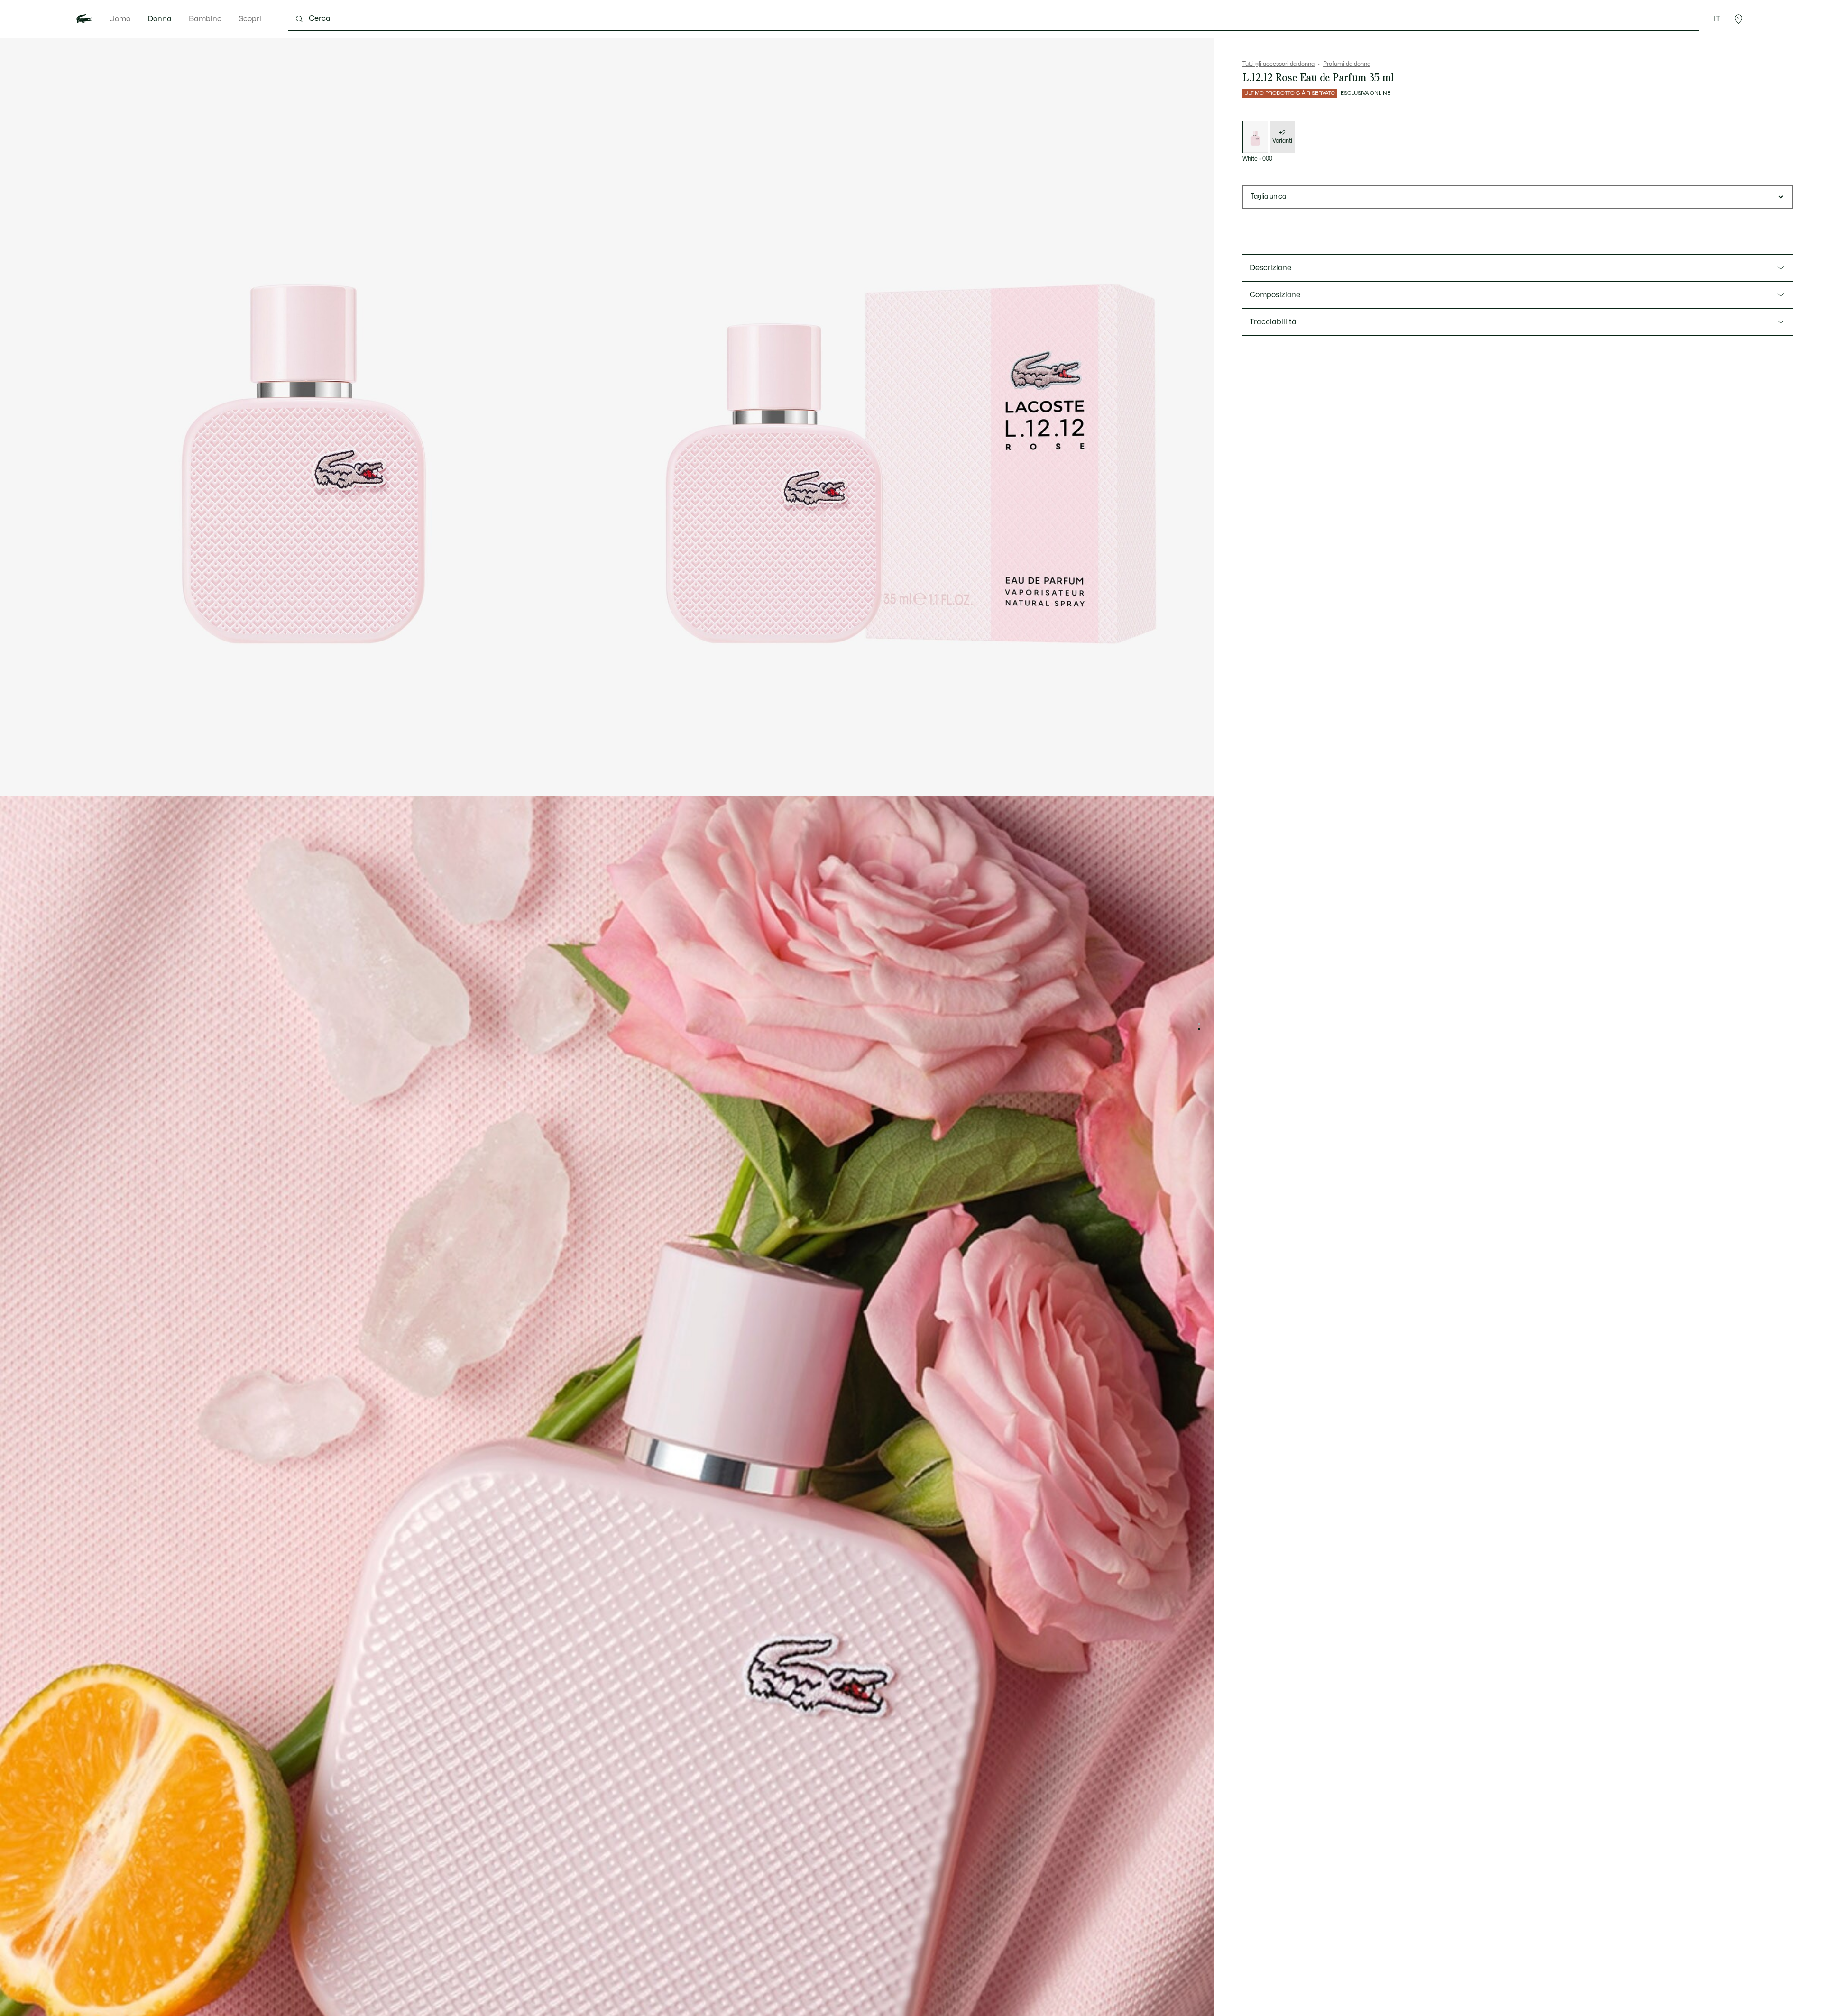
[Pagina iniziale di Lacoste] (84, 19)
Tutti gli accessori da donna (1278, 64)
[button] (1738, 19)
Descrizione (1270, 268)
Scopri (250, 19)
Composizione (1275, 295)
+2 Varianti (1282, 137)
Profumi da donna (1347, 64)
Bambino (205, 19)
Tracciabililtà (1273, 322)
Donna (160, 19)
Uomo (120, 19)
